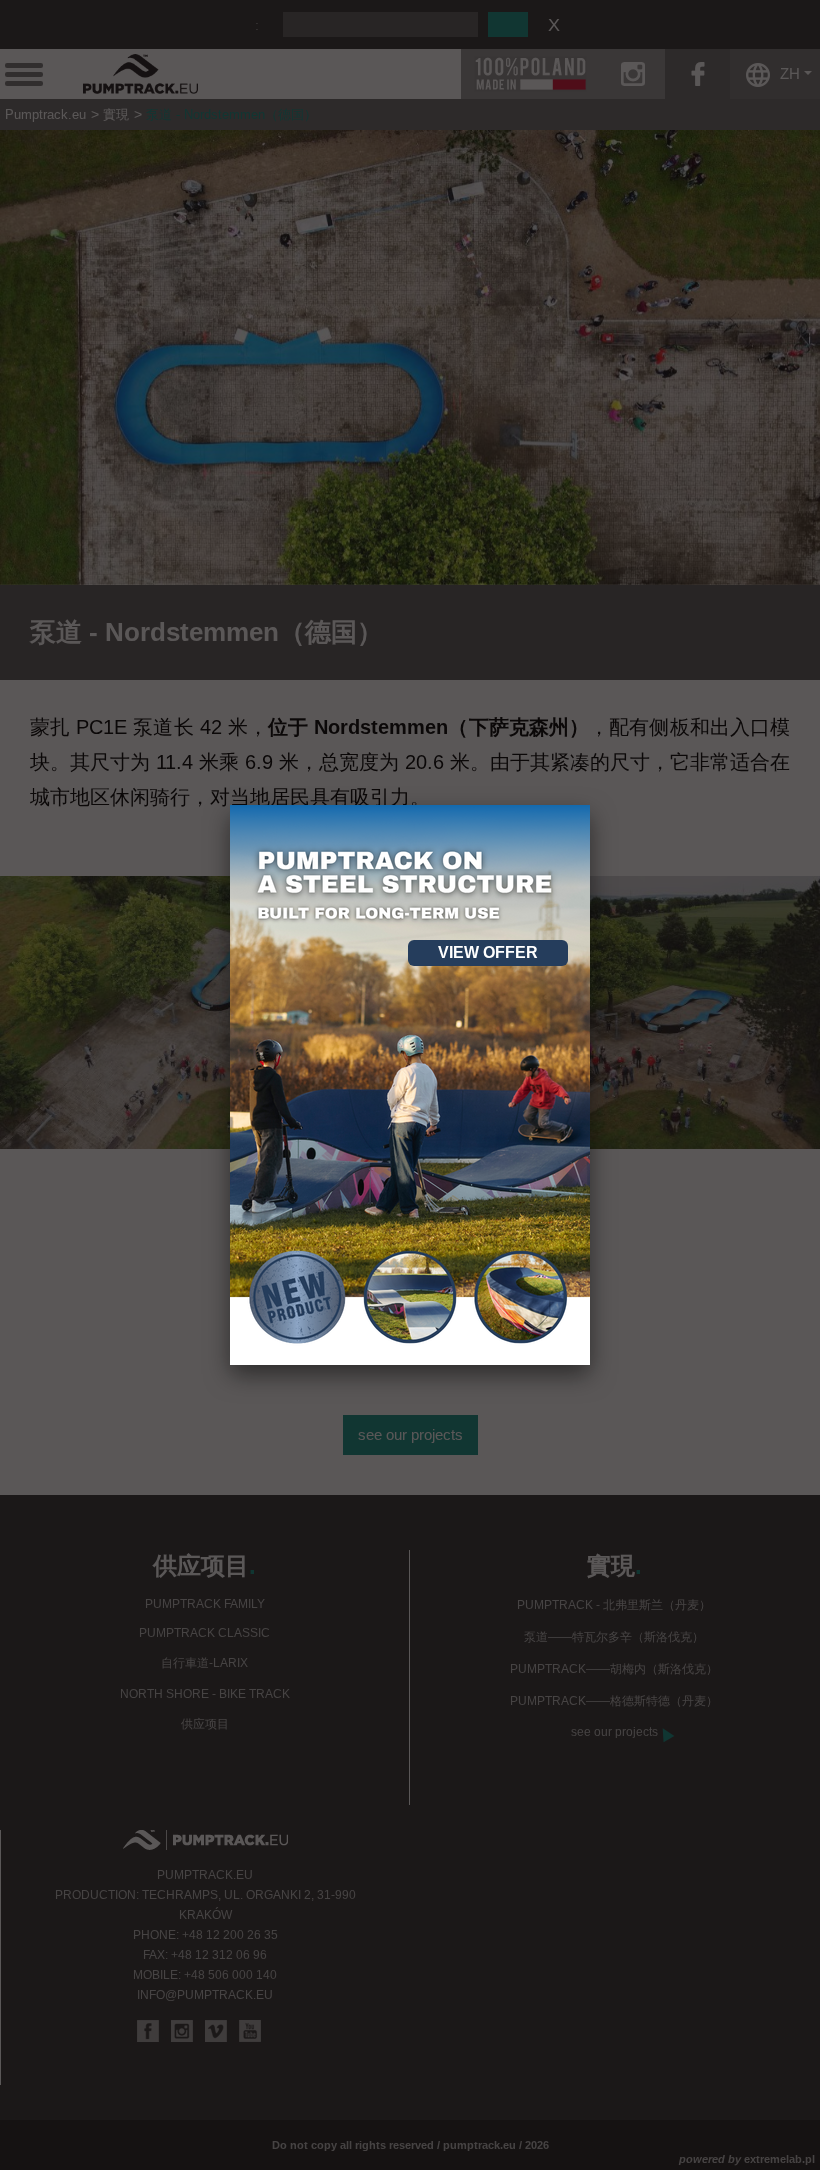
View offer (488, 952)
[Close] (590, 805)
